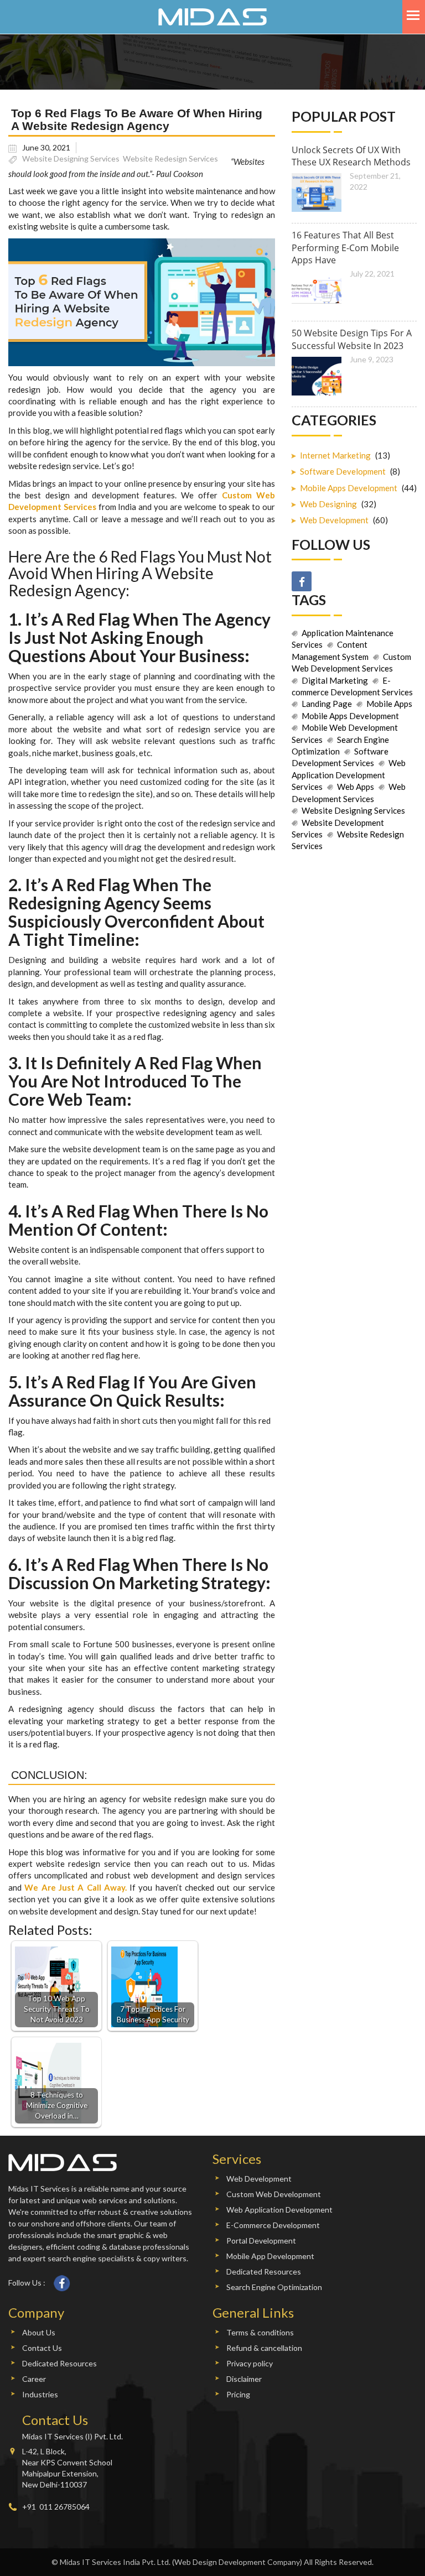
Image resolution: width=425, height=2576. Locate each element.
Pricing (238, 2394)
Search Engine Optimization (340, 745)
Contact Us (42, 2348)
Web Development (334, 520)
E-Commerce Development (273, 2225)
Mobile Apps (389, 704)
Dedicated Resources (264, 2271)
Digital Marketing (335, 680)
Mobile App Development (270, 2256)
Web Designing (328, 504)
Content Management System (330, 650)
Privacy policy (250, 2363)
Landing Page (327, 704)
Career (34, 2379)
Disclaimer (244, 2379)
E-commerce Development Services (352, 686)
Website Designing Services (71, 158)
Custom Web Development (274, 2194)
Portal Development (261, 2241)
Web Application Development (279, 2210)
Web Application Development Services (349, 775)
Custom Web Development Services (351, 662)
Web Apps (356, 787)
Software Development (343, 471)
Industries (40, 2394)
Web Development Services (349, 792)
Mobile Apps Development (349, 488)
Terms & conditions (260, 2332)
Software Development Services (340, 757)
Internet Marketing (335, 455)
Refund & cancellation (264, 2348)
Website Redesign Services (170, 158)
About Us (39, 2332)
